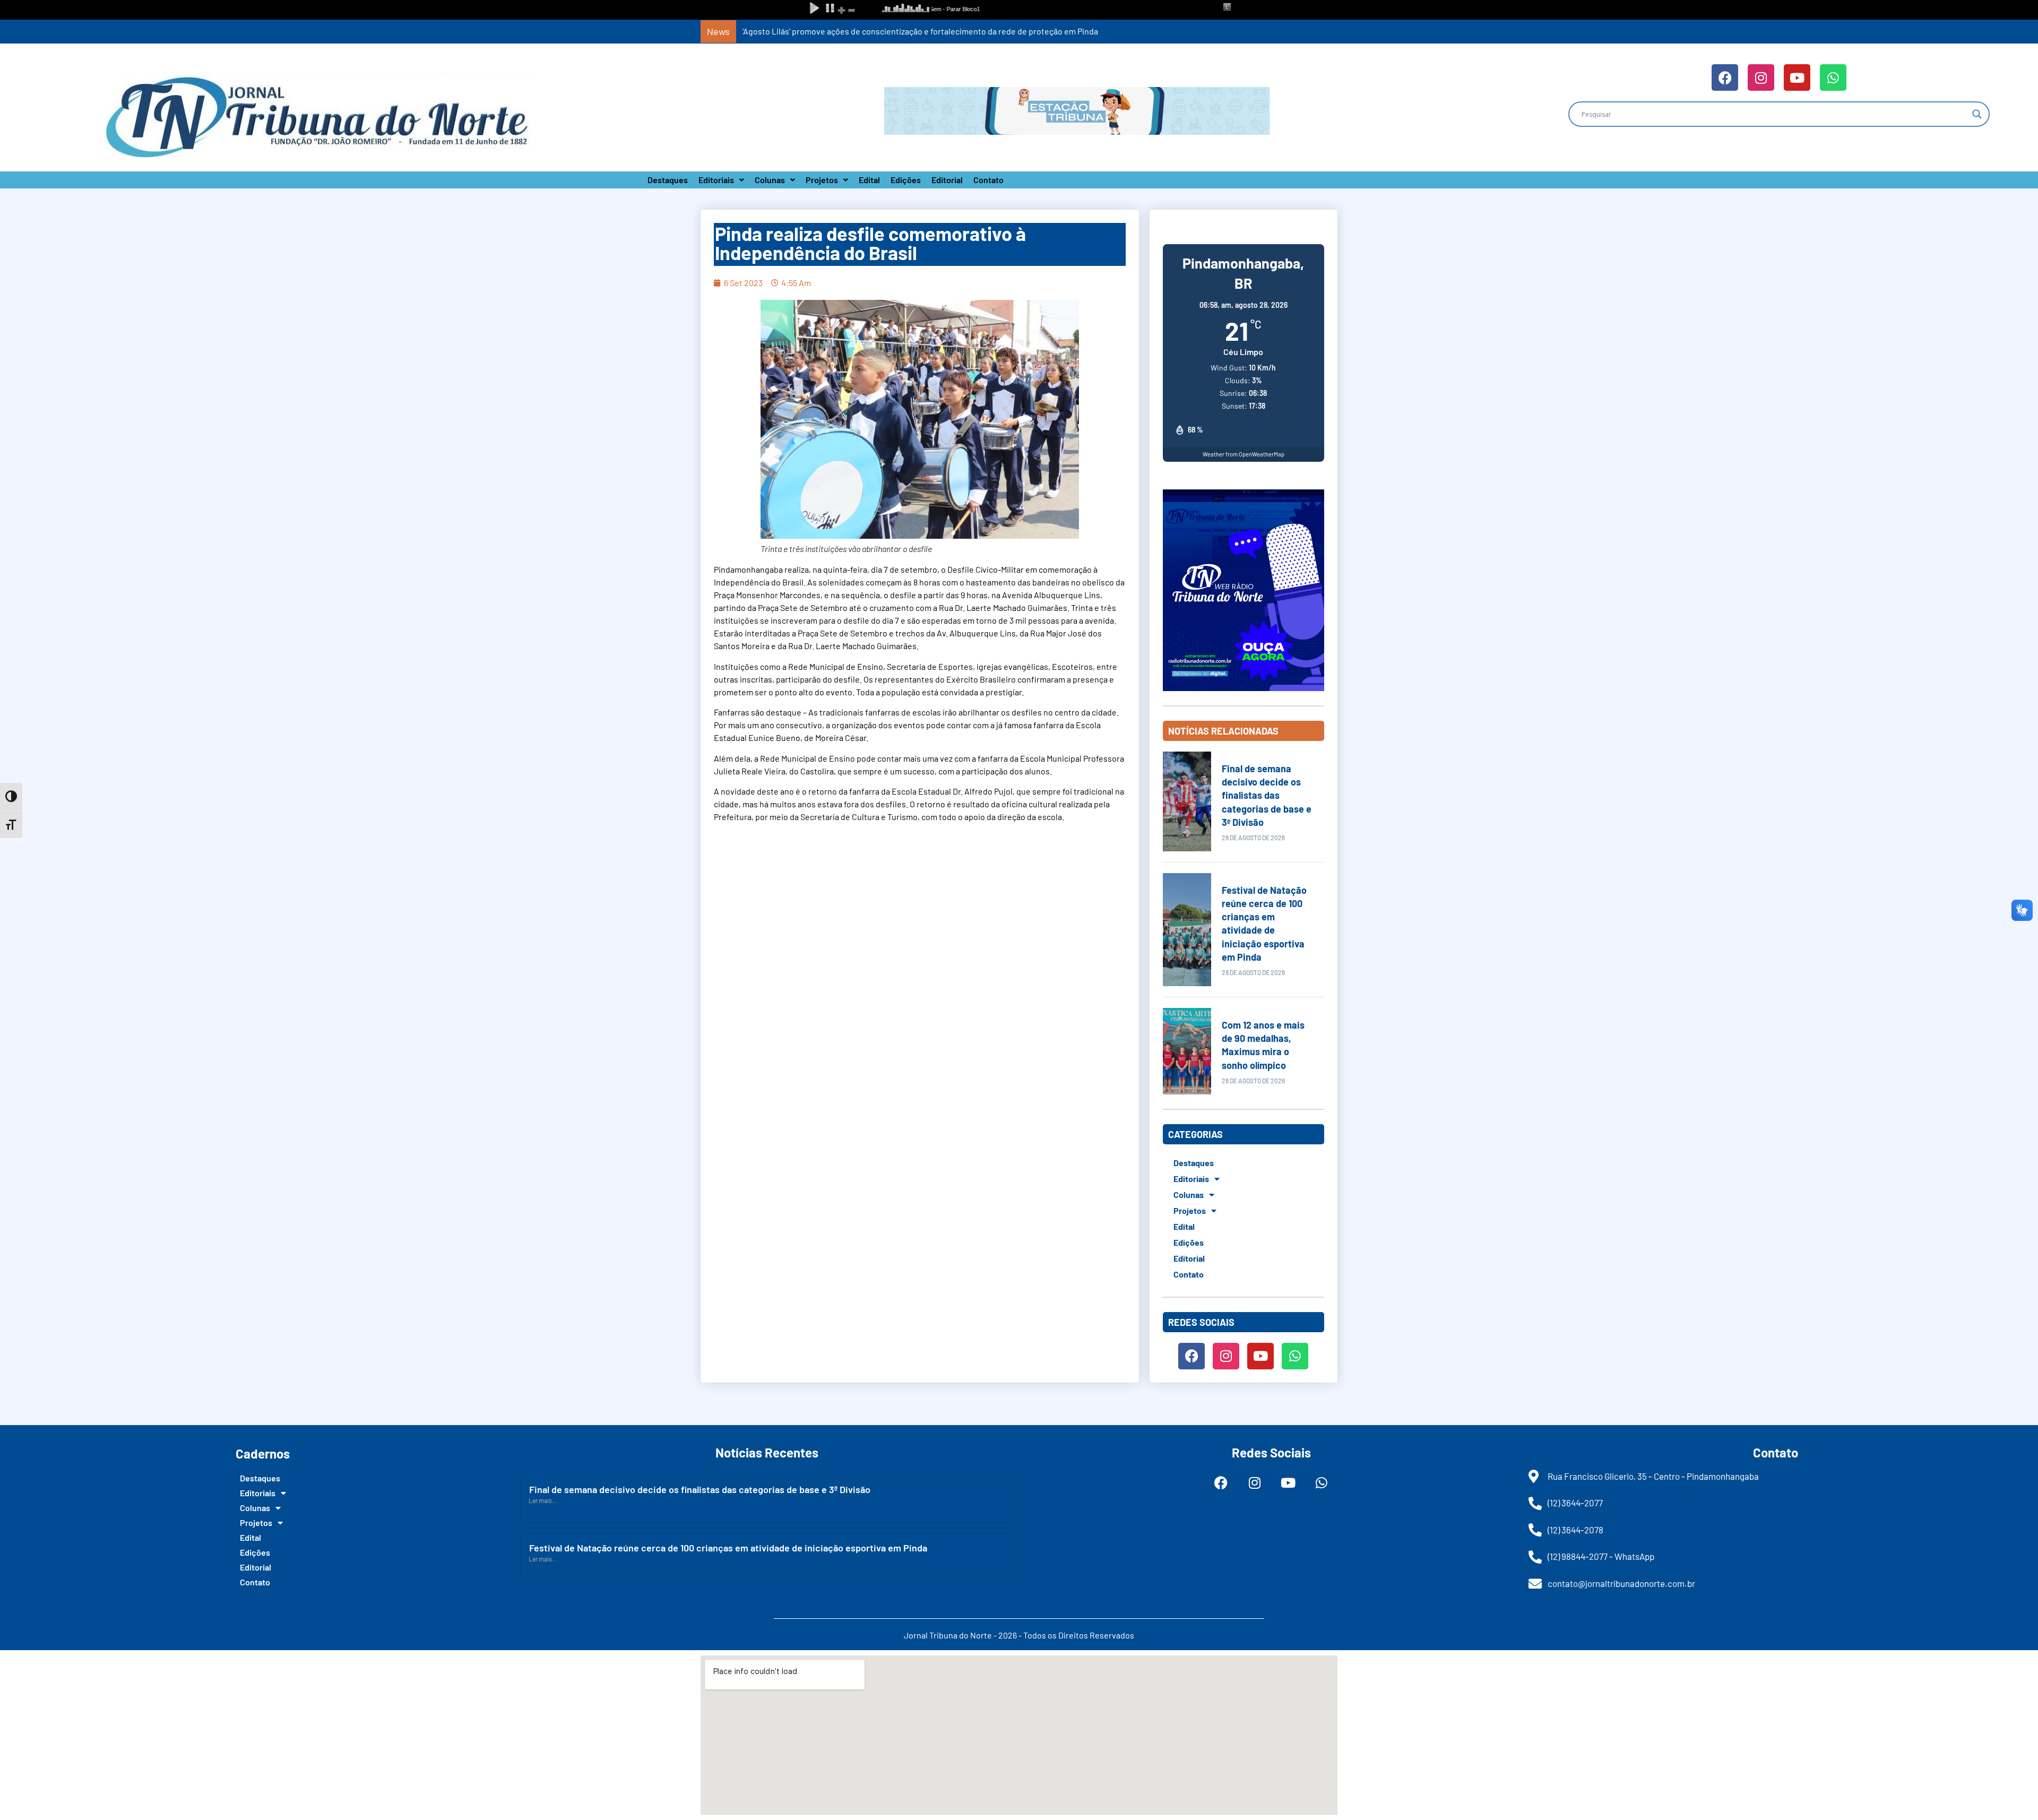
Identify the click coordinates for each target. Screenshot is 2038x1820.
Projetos (822, 180)
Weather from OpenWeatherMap (1243, 454)
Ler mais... (543, 1500)
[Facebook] (1725, 77)
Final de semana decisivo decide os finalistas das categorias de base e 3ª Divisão (1267, 795)
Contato (988, 180)
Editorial (947, 180)
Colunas (770, 180)
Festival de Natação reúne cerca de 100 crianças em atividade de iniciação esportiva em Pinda (728, 1548)
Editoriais (716, 180)
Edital (869, 180)
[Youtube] (1797, 77)
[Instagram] (1761, 77)
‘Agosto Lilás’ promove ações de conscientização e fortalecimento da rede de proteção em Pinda (920, 31)
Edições (906, 180)
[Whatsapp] (1833, 77)
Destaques (668, 180)
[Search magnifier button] (1977, 114)
